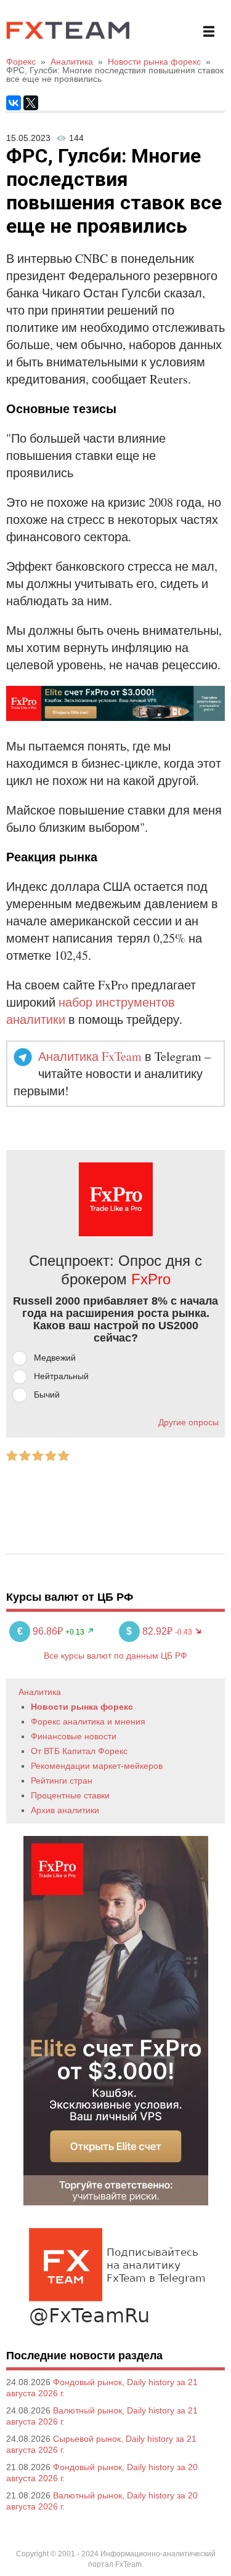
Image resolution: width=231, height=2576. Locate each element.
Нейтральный (61, 1376)
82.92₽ (151, 1631)
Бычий (47, 1395)
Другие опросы (188, 1422)
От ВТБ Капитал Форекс (79, 1751)
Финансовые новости (74, 1736)
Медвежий (55, 1358)
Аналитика (40, 1692)
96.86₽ (41, 1631)
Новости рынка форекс (82, 1707)
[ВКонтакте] (14, 103)
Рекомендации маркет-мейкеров (97, 1766)
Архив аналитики (65, 1810)
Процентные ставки (70, 1795)
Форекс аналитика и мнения (88, 1721)
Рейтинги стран (62, 1781)
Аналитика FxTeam (90, 1056)
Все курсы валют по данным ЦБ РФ (115, 1656)
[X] (31, 103)
